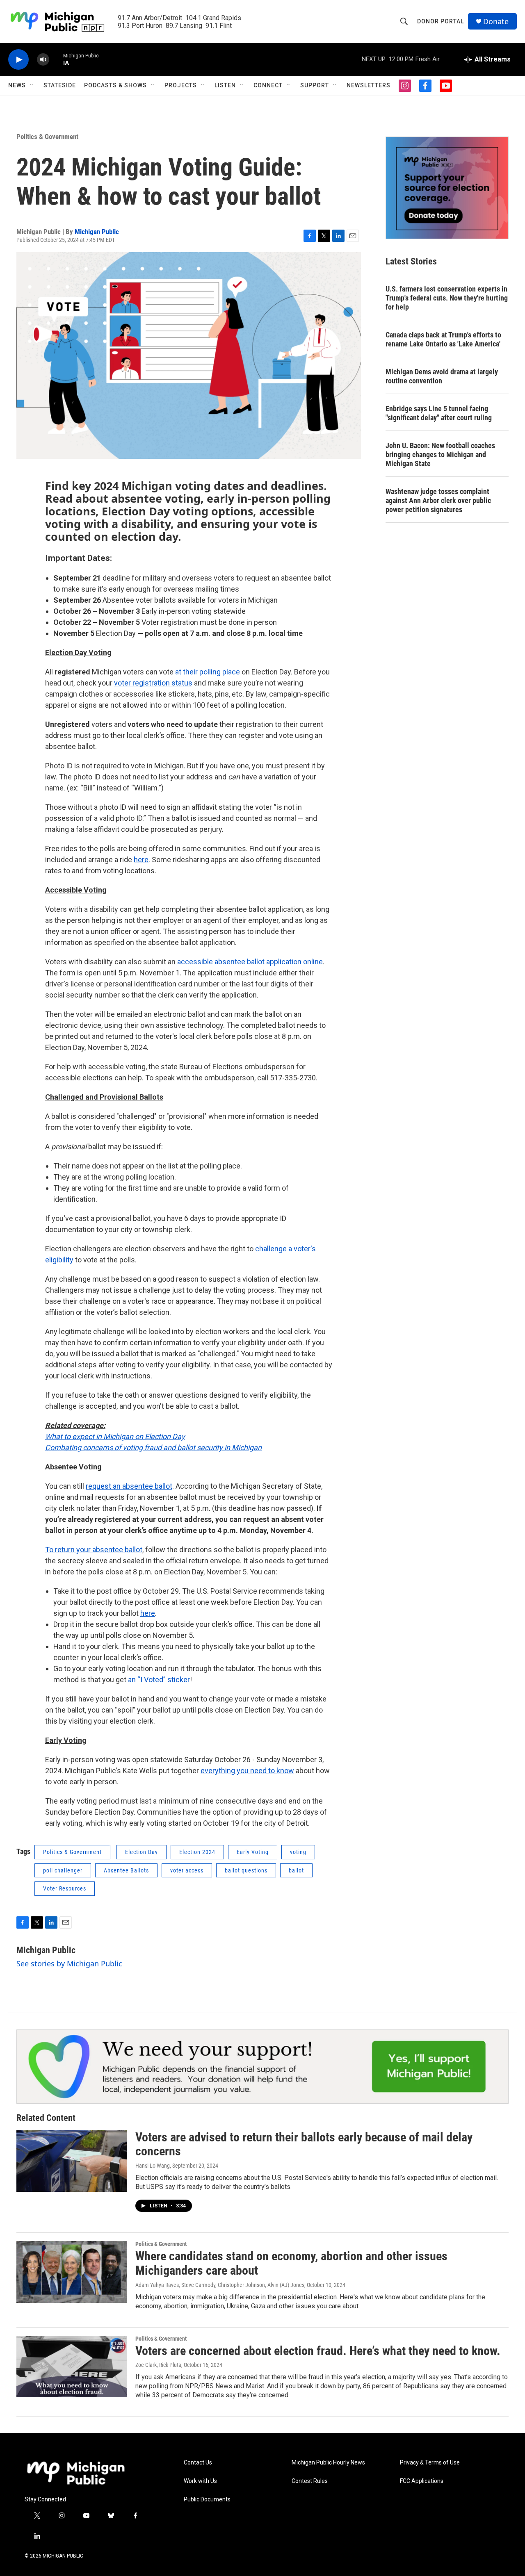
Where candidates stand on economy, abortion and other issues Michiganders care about (291, 2263)
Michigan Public (97, 232)
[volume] (43, 60)
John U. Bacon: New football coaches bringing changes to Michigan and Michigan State (440, 454)
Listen (225, 85)
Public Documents (207, 2500)
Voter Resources (65, 1888)
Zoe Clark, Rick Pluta (158, 2365)
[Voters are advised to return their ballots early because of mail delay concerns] (72, 2161)
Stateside (60, 85)
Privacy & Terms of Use (430, 2463)
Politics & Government (47, 137)
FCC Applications (422, 2481)
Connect (268, 85)
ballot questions (246, 1870)
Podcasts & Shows (115, 85)
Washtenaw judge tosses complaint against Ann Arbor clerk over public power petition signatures (438, 500)
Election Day (142, 1852)
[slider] (56, 59)
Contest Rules (310, 2481)
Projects (181, 85)
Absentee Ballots (126, 1870)
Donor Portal (441, 21)
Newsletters (369, 85)
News (17, 85)
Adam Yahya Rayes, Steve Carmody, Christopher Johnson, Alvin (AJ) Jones (220, 2285)
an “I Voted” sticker (159, 1680)
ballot (296, 1870)
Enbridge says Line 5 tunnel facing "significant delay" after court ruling (439, 413)
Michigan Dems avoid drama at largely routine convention (442, 376)
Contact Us (198, 2463)
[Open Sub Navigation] (32, 85)
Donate (496, 22)
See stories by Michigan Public (69, 1963)
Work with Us (200, 2481)
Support (315, 85)
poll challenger (63, 1870)
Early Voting (253, 1852)
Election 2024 (197, 1852)
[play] (18, 60)
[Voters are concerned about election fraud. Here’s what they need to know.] (72, 2366)
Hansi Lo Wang (153, 2166)
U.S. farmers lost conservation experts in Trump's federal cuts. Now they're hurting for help (447, 298)
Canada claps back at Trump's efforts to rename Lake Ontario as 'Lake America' (443, 339)
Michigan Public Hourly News (328, 2463)
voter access (187, 1870)
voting (298, 1852)
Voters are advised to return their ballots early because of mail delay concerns (304, 2144)
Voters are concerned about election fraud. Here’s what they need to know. (318, 2351)
